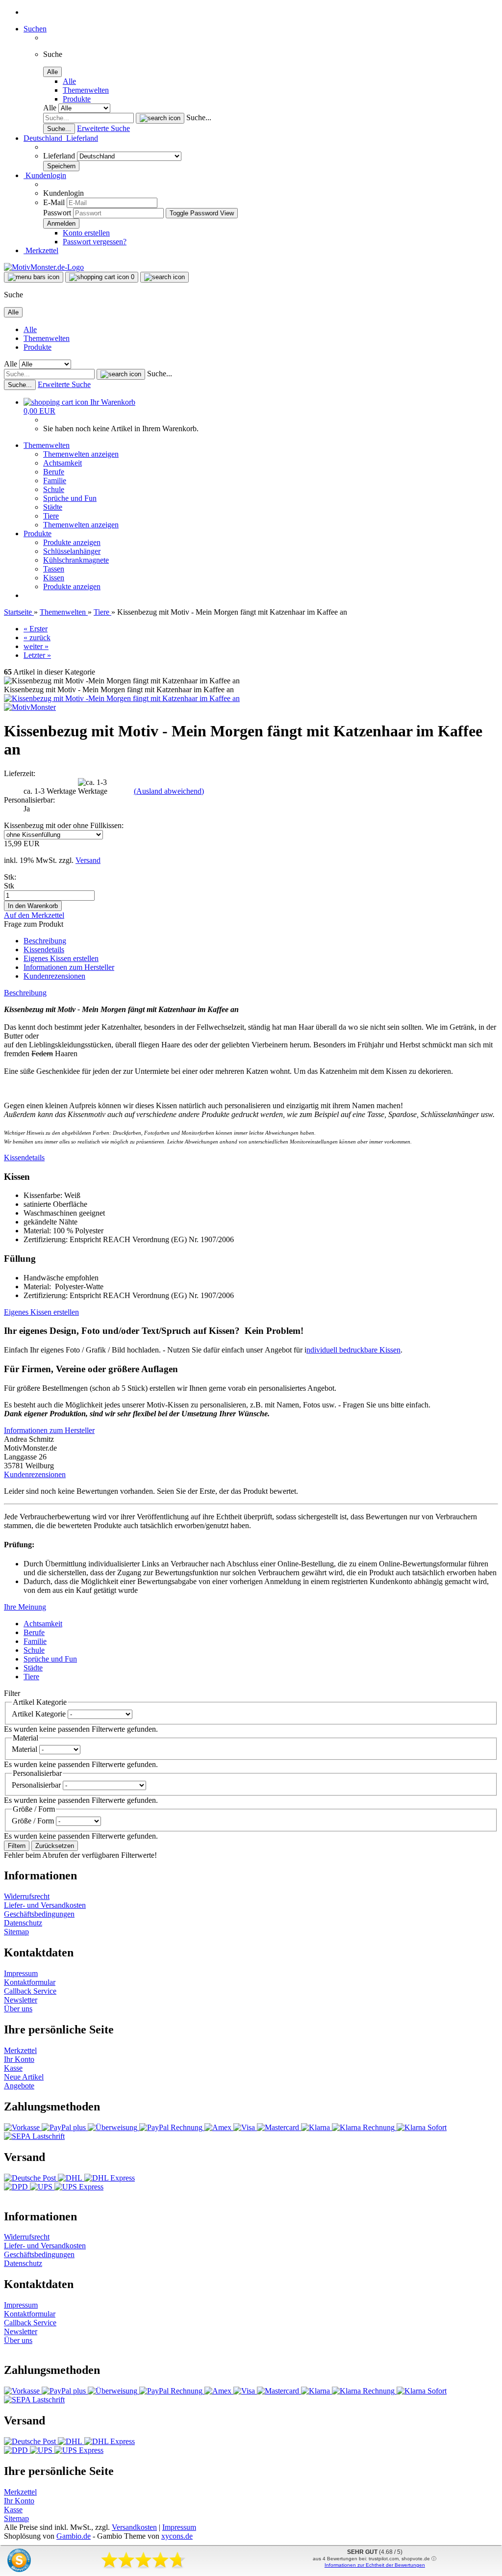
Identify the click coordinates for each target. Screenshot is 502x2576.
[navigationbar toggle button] (34, 277)
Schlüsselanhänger (72, 551)
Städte (53, 507)
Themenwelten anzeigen (81, 454)
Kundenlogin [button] (45, 175)
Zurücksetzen (55, 1846)
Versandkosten (134, 2527)
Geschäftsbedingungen (39, 1914)
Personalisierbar (37, 1785)
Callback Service (30, 1991)
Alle (69, 81)
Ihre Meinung (25, 1607)
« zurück (37, 637)
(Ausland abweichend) (169, 791)
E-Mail (54, 202)
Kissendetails (44, 950)
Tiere (51, 516)
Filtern (17, 1846)
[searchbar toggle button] (164, 277)
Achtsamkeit (63, 463)
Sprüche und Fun (70, 498)
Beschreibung (45, 941)
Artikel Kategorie (40, 1714)
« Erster (36, 629)
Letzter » (37, 655)
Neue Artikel (24, 2077)
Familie (55, 481)
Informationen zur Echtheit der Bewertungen (375, 2565)
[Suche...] (160, 118)
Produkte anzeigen (72, 542)
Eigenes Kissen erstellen (61, 958)
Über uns (18, 2009)
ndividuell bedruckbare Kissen (353, 1350)
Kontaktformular (30, 1982)
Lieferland (60, 156)
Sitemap (16, 1932)
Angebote (19, 2086)
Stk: (10, 877)
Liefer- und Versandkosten (45, 1905)
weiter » (36, 646)
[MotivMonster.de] (44, 267)
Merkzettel (41, 250)
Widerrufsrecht (27, 1896)
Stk (9, 886)
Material (25, 1749)
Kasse (13, 2068)
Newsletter (21, 2000)
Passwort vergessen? (95, 242)
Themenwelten (86, 90)
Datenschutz (23, 1923)
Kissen (54, 578)
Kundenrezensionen (54, 976)
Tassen (54, 569)
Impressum (21, 1973)
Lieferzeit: (20, 773)
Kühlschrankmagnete (76, 560)
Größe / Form (34, 1821)
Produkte (77, 99)
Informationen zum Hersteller (69, 967)
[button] (61, 138)
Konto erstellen (86, 233)
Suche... (199, 117)
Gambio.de (74, 2536)
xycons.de (177, 2536)
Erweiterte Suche (103, 128)
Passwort (57, 213)
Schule (54, 489)
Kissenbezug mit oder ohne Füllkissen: (64, 825)
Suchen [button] (35, 29)
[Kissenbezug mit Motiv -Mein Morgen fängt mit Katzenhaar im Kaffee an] (122, 698)
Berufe (54, 472)
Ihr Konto (19, 2059)
